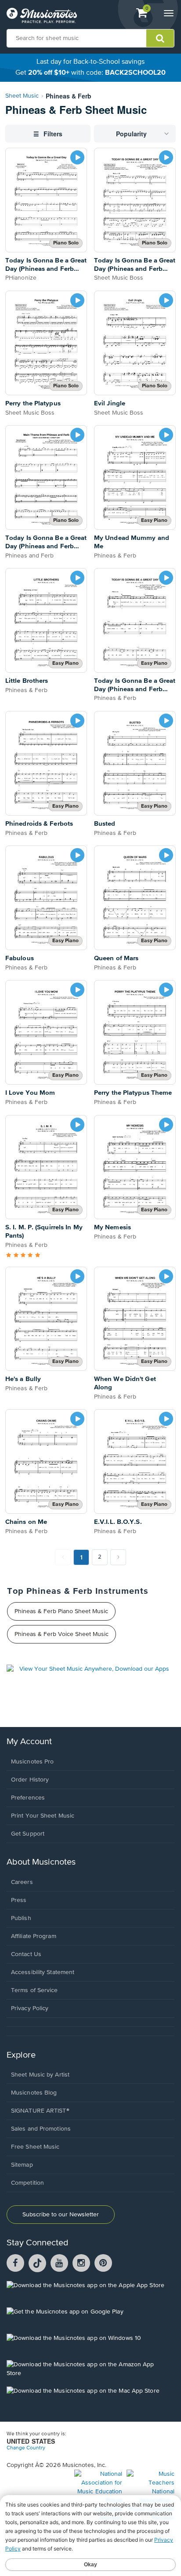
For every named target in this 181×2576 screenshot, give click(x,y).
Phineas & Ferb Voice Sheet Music (62, 1634)
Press (19, 1900)
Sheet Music (22, 96)
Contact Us (26, 1954)
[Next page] (118, 1557)
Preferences (28, 1798)
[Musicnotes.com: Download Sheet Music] (42, 15)
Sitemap (22, 2165)
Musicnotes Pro (32, 1762)
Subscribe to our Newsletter (61, 2215)
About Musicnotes (41, 1862)
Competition (27, 2183)
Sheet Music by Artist (40, 2075)
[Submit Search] (160, 38)
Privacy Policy (30, 2008)
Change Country (26, 2448)
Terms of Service (34, 1990)
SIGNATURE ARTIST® (40, 2111)
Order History (30, 1780)
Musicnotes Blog (34, 2093)
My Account (29, 1742)
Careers (22, 1882)
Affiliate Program (34, 1936)
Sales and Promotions (41, 2129)
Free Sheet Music (35, 2147)
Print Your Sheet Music (43, 1816)
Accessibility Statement (43, 1972)
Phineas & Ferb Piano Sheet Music (61, 1611)
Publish (21, 1918)
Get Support (28, 1834)
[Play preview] (77, 157)
